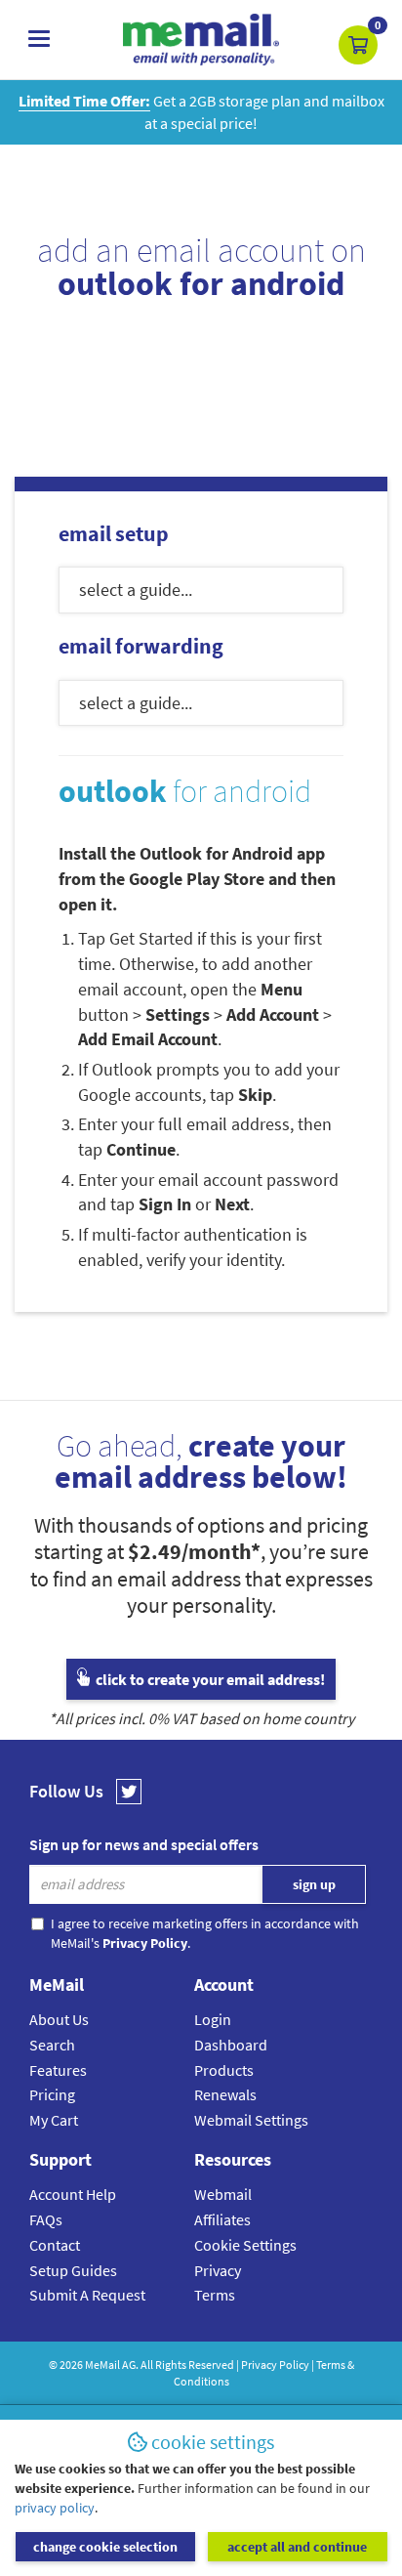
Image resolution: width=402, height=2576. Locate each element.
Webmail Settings (251, 2120)
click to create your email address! (209, 1679)
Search (52, 2045)
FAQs (46, 2219)
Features (58, 2070)
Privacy (218, 2270)
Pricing (52, 2094)
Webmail (223, 2194)
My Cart (54, 2120)
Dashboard (231, 2045)
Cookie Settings (245, 2245)
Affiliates (222, 2219)
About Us (59, 2019)
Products (224, 2070)
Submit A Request (87, 2295)
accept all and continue (297, 2547)
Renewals (225, 2094)
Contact (55, 2245)
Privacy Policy (275, 2365)
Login (213, 2019)
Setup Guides (73, 2270)
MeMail (102, 2365)
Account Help (73, 2194)
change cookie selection (105, 2547)
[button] (358, 45)
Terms (215, 2295)
